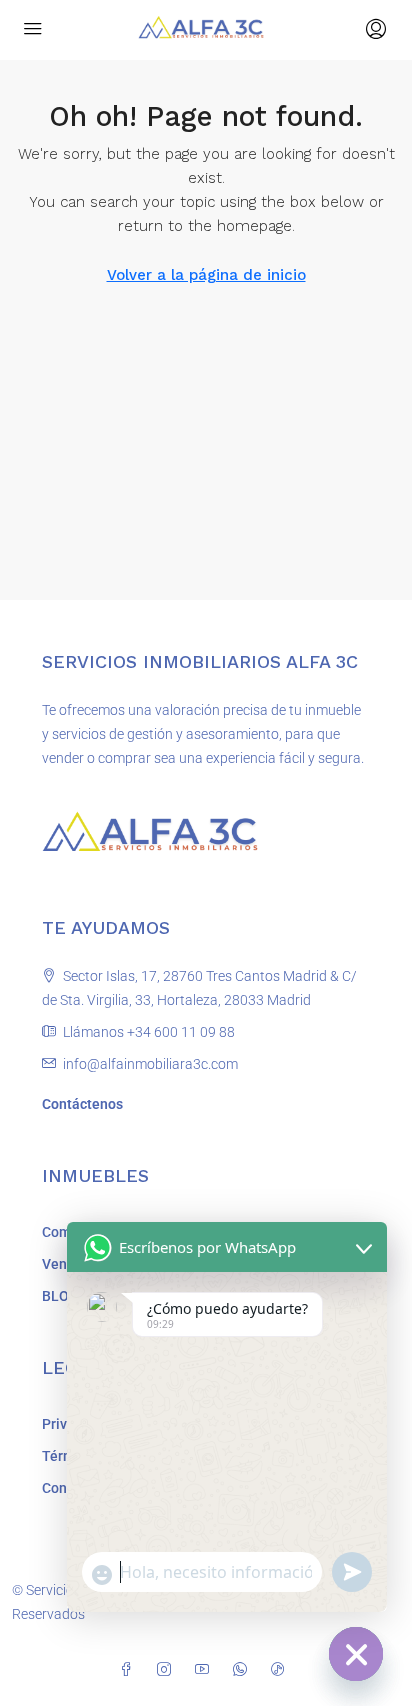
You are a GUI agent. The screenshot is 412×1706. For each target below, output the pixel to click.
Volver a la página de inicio (206, 275)
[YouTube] (206, 1670)
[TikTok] (282, 1670)
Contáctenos (82, 1104)
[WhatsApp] (244, 1670)
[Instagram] (168, 1670)
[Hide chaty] (356, 1654)
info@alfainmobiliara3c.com (150, 1064)
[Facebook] (130, 1670)
